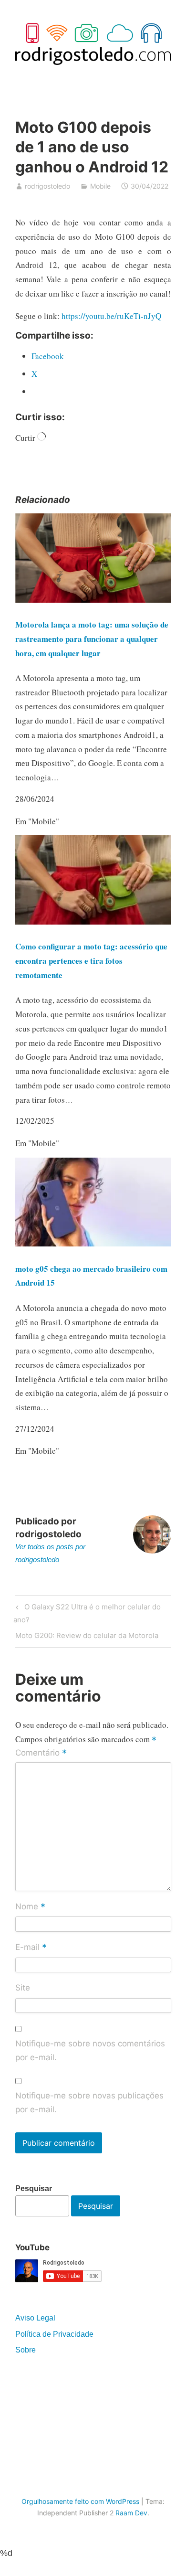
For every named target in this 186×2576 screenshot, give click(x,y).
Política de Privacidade (54, 2334)
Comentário (41, 1754)
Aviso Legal (35, 2318)
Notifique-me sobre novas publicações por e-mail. (89, 2103)
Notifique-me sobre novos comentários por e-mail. (90, 2051)
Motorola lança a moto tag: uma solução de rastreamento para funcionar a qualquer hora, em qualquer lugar (92, 639)
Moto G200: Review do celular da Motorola (87, 1637)
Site (23, 1988)
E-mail (31, 1948)
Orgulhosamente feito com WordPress (80, 2501)
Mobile (100, 186)
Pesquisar (34, 2188)
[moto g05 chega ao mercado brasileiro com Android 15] (93, 1243)
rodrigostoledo (47, 186)
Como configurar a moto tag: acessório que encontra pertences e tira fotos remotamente (91, 961)
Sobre (26, 2350)
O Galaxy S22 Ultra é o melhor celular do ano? (87, 1613)
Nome (30, 1907)
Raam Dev (131, 2513)
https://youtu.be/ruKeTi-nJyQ (111, 316)
